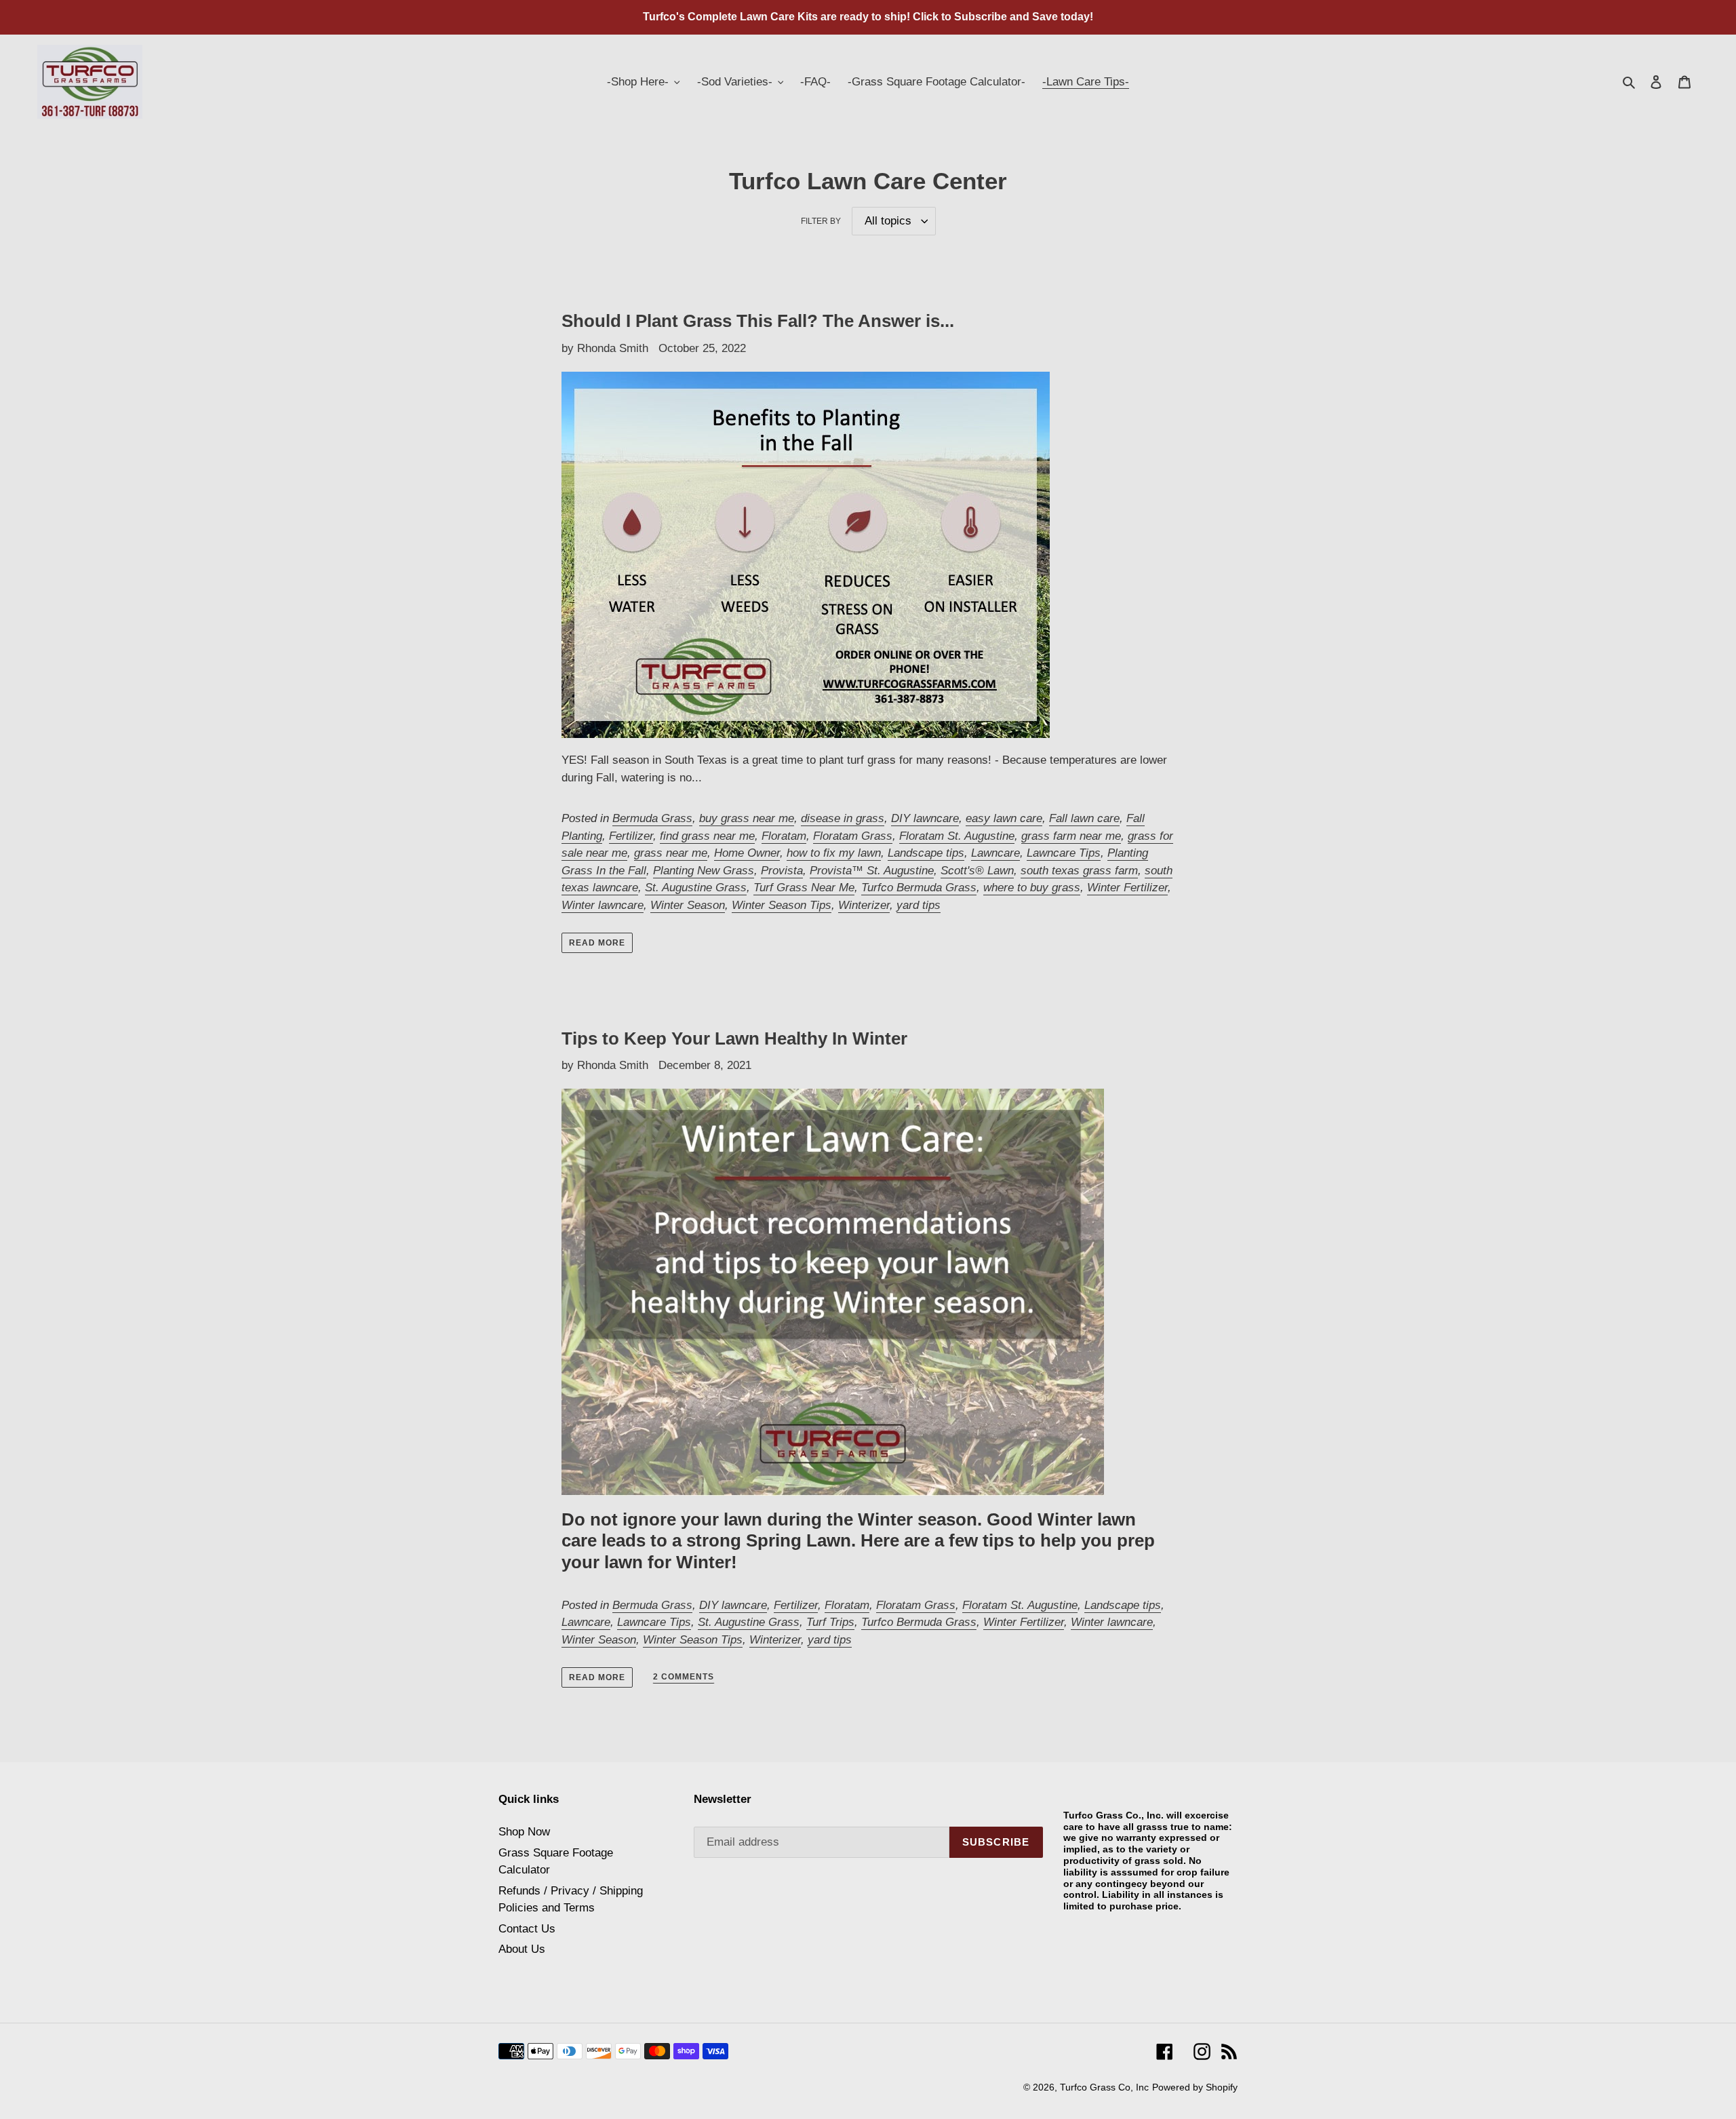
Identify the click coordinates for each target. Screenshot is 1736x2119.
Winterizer (864, 905)
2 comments (684, 1677)
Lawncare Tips (1064, 853)
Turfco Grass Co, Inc (1104, 2087)
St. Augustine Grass (696, 888)
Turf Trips (830, 1622)
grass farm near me (1071, 836)
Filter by (821, 221)
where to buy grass (1032, 888)
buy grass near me (747, 818)
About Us (522, 1949)
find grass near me (707, 836)
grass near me (671, 853)
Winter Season (688, 905)
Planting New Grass (704, 871)
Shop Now (524, 1832)
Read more (597, 943)
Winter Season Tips (782, 905)
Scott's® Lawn (977, 871)
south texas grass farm (1079, 871)
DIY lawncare (925, 818)
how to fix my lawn (834, 853)
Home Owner (747, 853)
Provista (782, 871)
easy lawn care (1004, 818)
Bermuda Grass (652, 818)
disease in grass (843, 818)
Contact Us (527, 1929)
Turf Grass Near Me (804, 888)
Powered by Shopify (1195, 2087)
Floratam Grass (853, 836)
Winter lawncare (603, 905)
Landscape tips (926, 853)
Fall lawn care (1084, 818)
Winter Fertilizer (1127, 888)
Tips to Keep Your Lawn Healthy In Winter (734, 1038)
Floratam (784, 836)
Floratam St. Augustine (957, 836)
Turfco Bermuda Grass (919, 888)
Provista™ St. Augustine (872, 871)
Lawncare (995, 853)
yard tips (919, 905)
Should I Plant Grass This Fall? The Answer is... (758, 321)
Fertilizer (631, 836)
